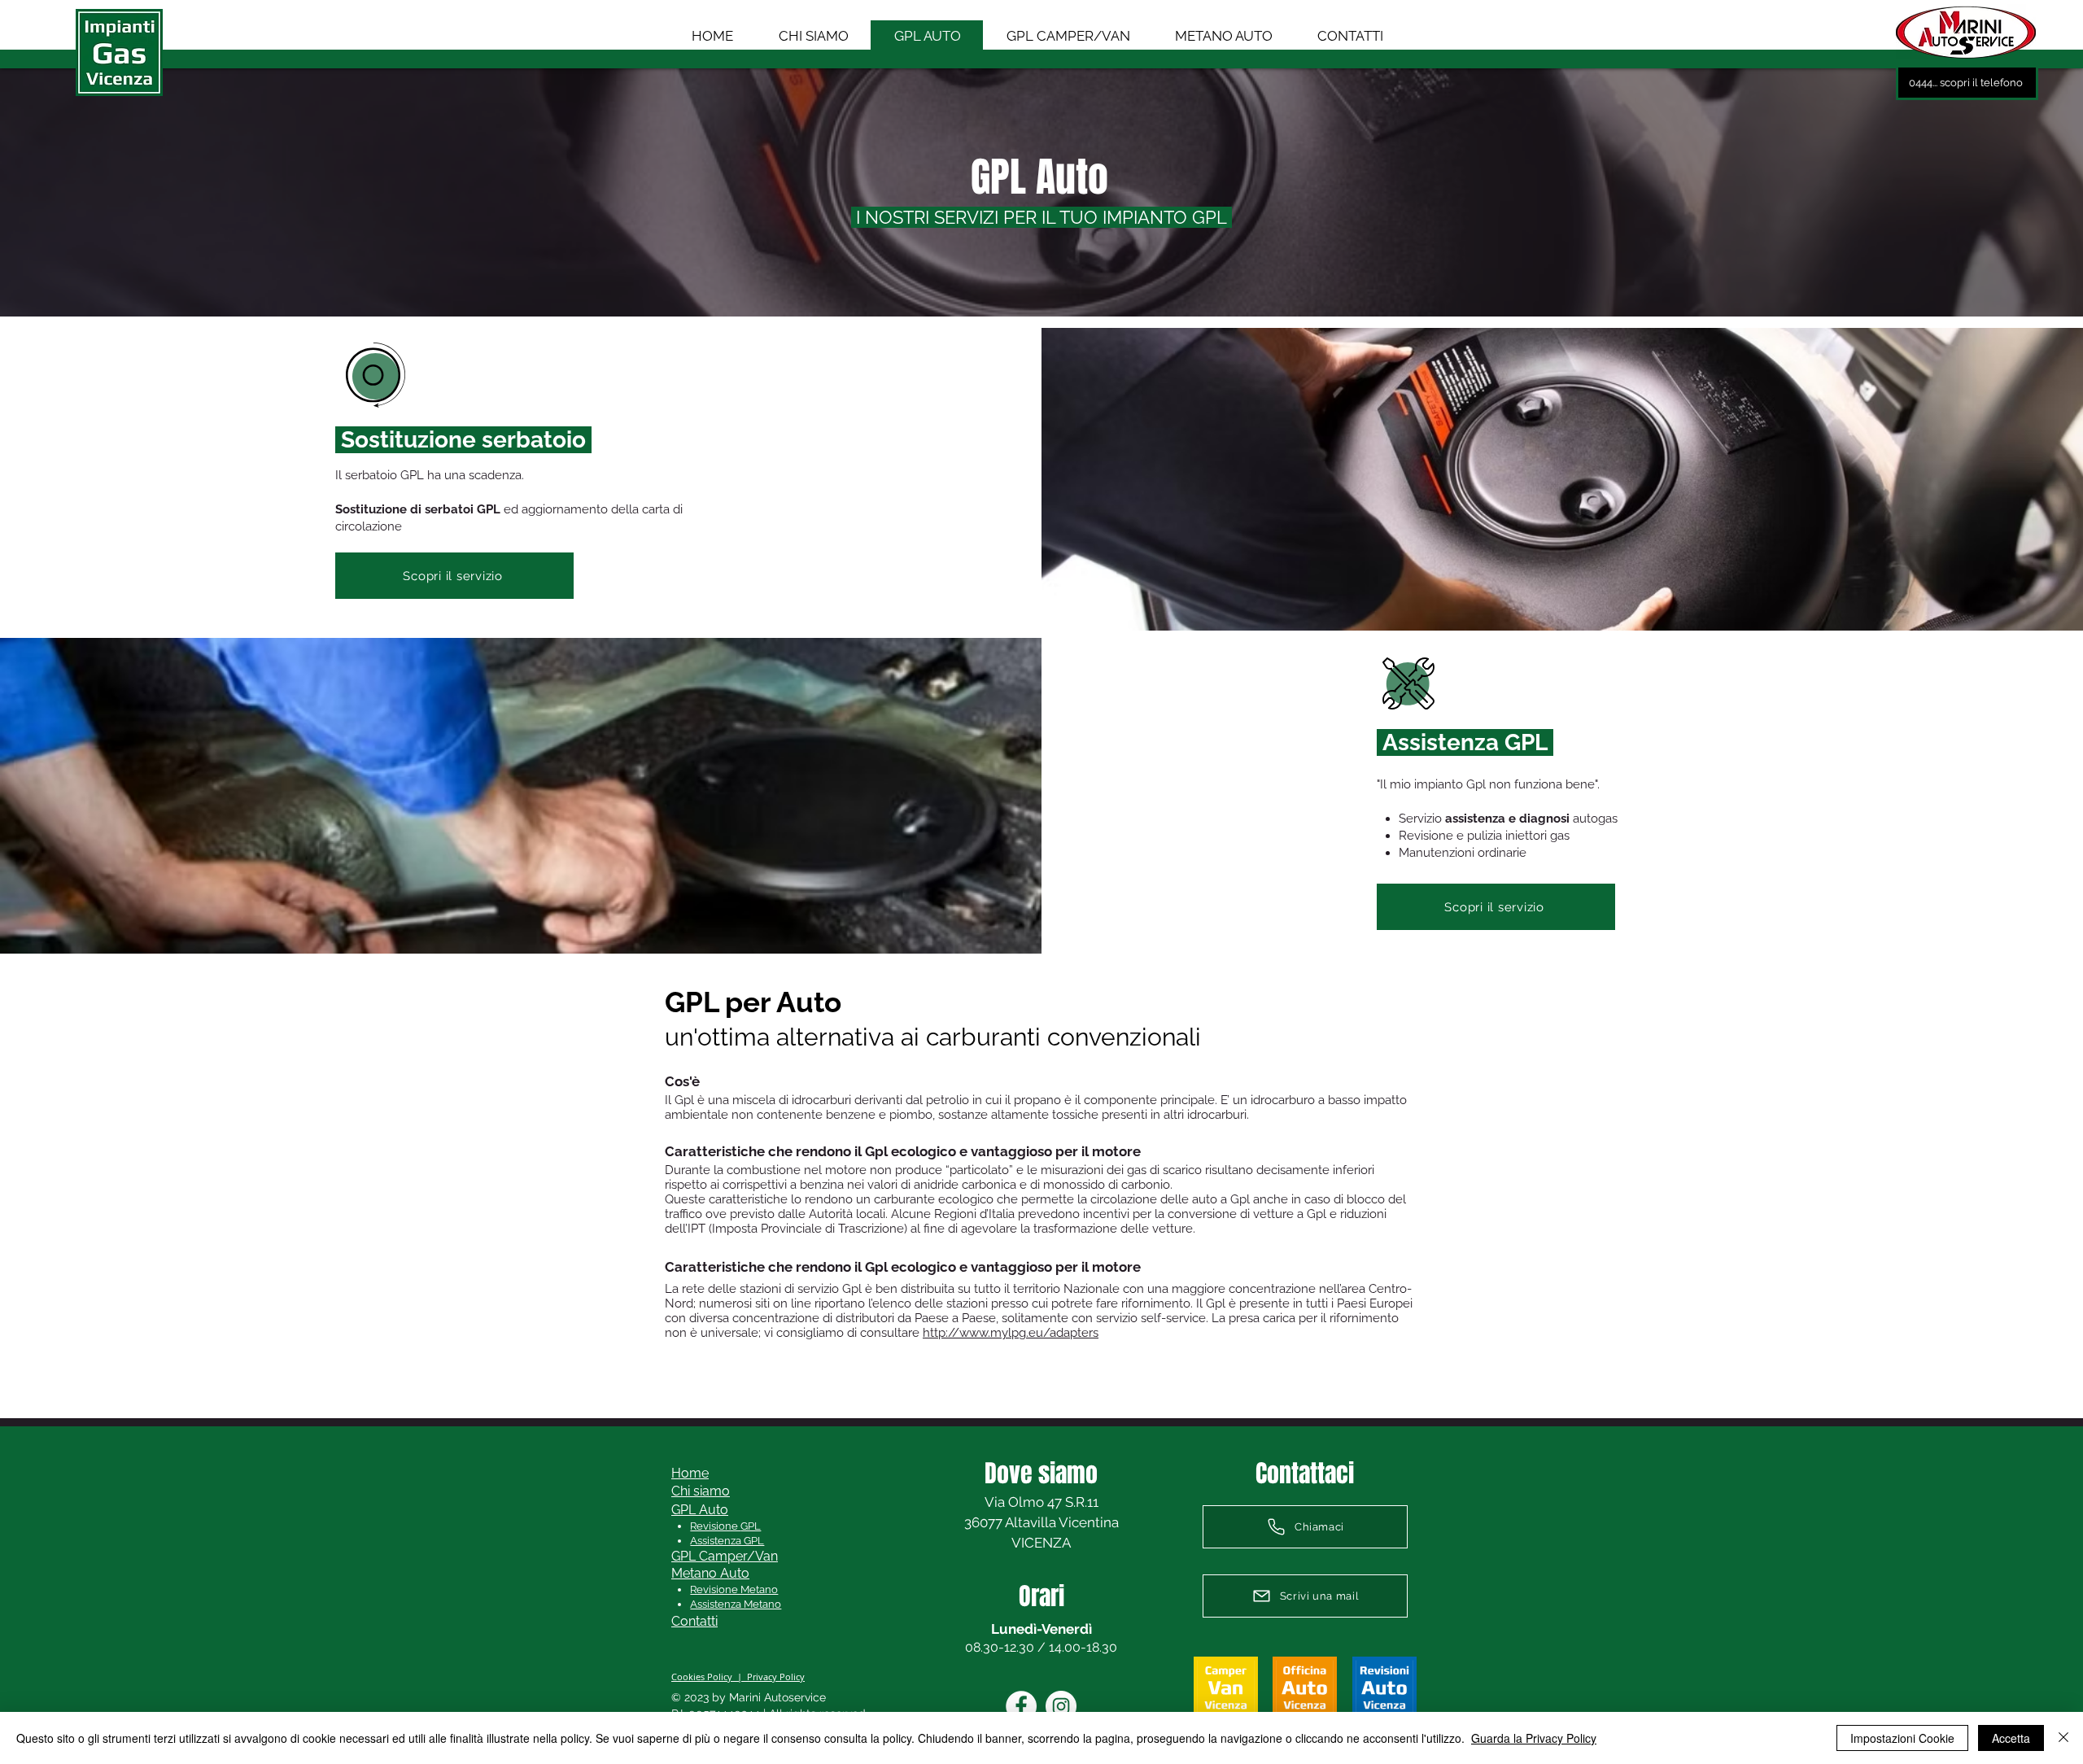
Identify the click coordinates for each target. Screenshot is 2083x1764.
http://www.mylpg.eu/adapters (1011, 1333)
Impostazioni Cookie (1902, 1738)
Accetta (2011, 1738)
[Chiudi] (2063, 1738)
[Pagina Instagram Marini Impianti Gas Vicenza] (1061, 1706)
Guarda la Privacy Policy (1534, 1738)
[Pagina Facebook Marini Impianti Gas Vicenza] (1021, 1706)
